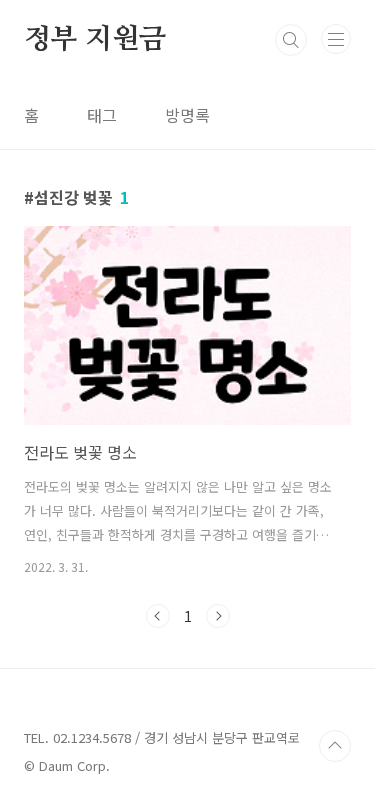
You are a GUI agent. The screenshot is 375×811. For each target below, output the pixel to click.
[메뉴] (336, 39)
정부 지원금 (95, 40)
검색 (291, 40)
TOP (335, 746)
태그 (102, 115)
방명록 (187, 115)
